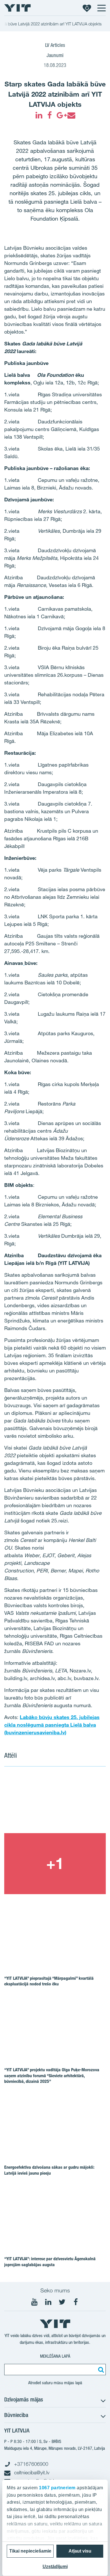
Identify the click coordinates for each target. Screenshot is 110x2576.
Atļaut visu (80, 2551)
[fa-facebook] (50, 115)
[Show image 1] (55, 1803)
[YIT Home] (17, 8)
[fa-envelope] (71, 115)
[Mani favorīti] (87, 8)
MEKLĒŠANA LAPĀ (55, 2356)
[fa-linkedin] (39, 115)
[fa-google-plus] (60, 115)
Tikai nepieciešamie (30, 2551)
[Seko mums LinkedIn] (48, 2302)
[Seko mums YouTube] (34, 2302)
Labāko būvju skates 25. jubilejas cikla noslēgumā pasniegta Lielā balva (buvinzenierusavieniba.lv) (52, 1725)
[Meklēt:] (100, 2370)
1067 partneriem (57, 2488)
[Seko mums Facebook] (76, 2302)
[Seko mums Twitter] (62, 2302)
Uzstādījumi (55, 2567)
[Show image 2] (55, 1864)
